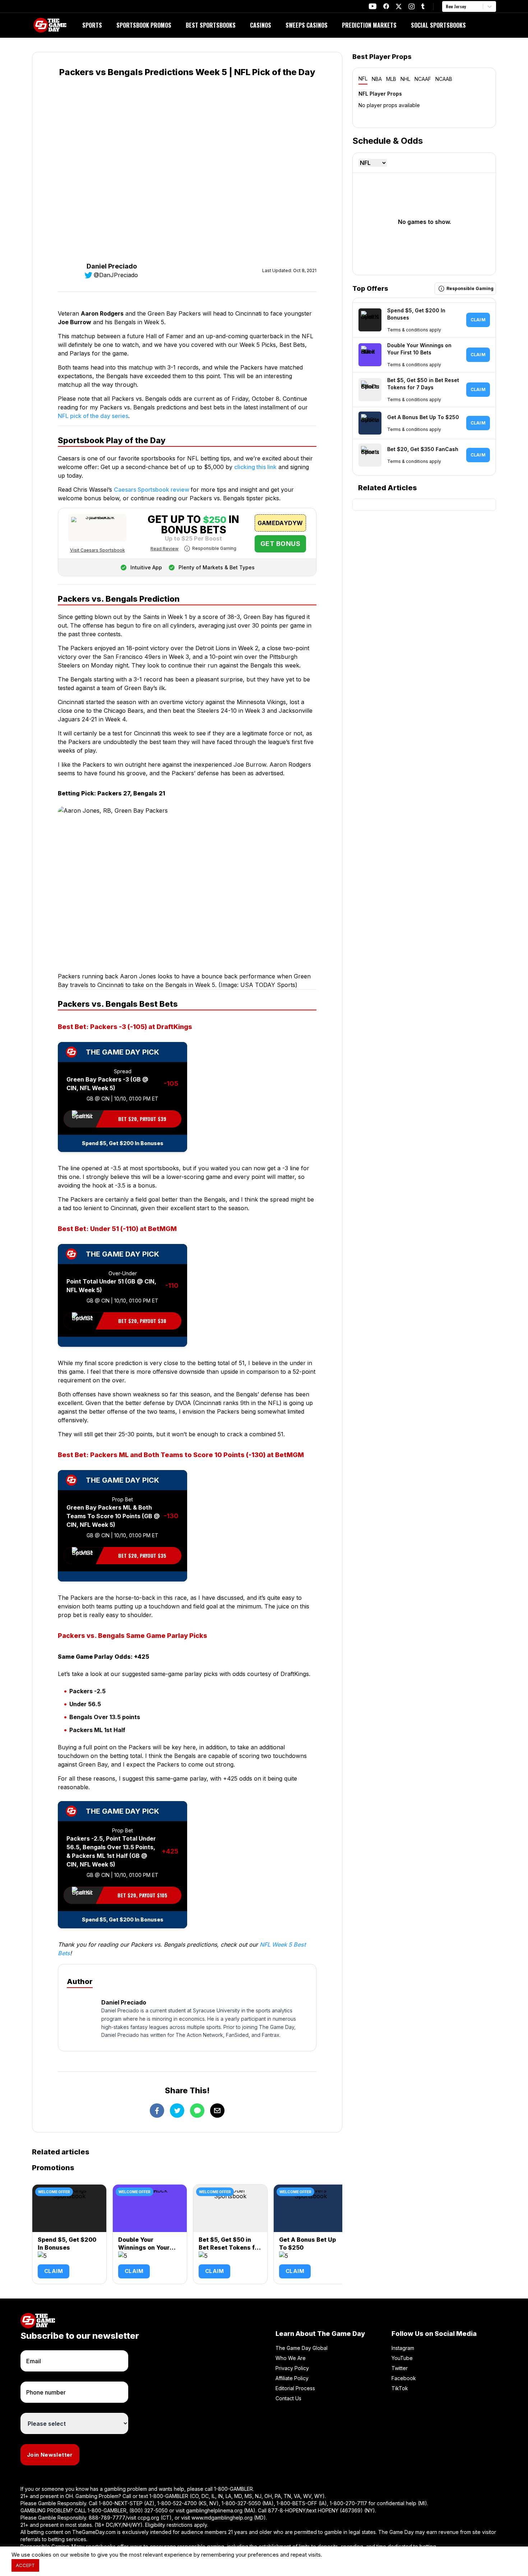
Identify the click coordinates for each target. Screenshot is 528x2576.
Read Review (165, 549)
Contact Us (288, 2398)
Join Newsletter (50, 2455)
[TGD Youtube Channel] (373, 6)
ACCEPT (25, 2565)
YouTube (402, 2358)
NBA (377, 79)
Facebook (404, 2378)
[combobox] (446, 6)
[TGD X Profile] (399, 6)
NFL (363, 79)
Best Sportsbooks (211, 25)
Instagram (403, 2348)
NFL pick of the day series (93, 416)
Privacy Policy (292, 2368)
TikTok (400, 2388)
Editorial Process (295, 2388)
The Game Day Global (302, 2348)
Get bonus (280, 544)
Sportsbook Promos (144, 25)
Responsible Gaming (214, 548)
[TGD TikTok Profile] (423, 6)
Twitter (400, 2368)
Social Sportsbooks (438, 25)
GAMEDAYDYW (280, 523)
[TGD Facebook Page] (386, 6)
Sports (92, 25)
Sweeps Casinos (307, 25)
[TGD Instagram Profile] (412, 6)
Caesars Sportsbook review (152, 490)
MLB (391, 79)
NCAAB (444, 79)
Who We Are (291, 2358)
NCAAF (423, 79)
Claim (54, 2271)
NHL (405, 79)
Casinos (261, 25)
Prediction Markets (369, 25)
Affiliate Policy (292, 2378)
